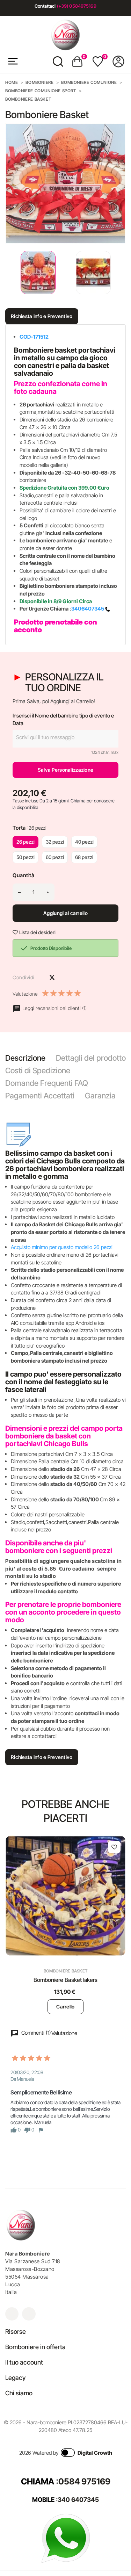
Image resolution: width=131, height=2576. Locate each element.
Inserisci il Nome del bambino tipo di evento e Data (63, 719)
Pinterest (64, 977)
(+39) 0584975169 (77, 6)
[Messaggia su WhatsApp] (66, 2538)
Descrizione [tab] (25, 1058)
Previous (7, 273)
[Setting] (118, 62)
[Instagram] (12, 2314)
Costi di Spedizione (38, 1070)
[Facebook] (29, 2314)
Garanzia (100, 1096)
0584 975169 (84, 2481)
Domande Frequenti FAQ (47, 1083)
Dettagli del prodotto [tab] (91, 1058)
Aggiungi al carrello (65, 913)
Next (121, 273)
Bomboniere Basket (65, 1971)
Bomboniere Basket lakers (66, 1980)
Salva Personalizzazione (65, 770)
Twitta (52, 977)
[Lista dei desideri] (114, 1847)
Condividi (40, 977)
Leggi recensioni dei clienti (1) (54, 1008)
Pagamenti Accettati (40, 1096)
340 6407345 (78, 2500)
